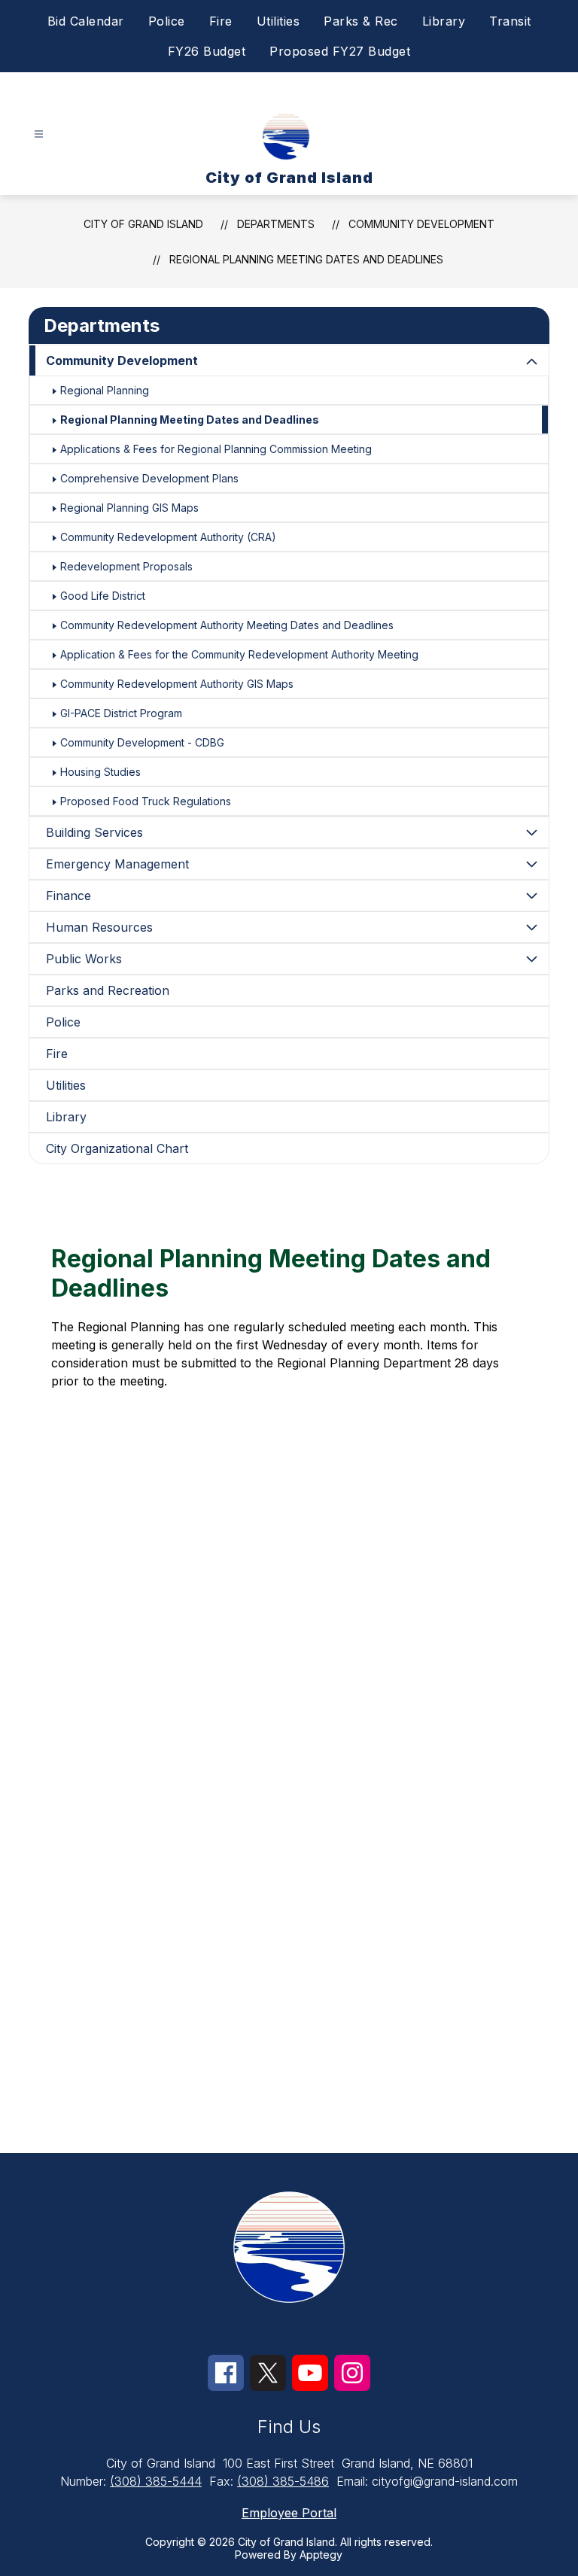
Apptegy (321, 2555)
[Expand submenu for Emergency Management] (532, 864)
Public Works (84, 959)
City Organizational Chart (117, 1148)
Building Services (94, 832)
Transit (510, 21)
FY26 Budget (207, 51)
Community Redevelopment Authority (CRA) (168, 537)
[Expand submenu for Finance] (532, 896)
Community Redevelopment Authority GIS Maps (177, 684)
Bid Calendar (86, 21)
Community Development (421, 224)
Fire (221, 21)
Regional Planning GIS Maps (129, 508)
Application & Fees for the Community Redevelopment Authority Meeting (239, 654)
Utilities (278, 21)
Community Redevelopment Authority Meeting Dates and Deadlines (227, 625)
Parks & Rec (361, 21)
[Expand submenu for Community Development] (532, 362)
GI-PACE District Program (121, 713)
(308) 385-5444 (156, 2481)
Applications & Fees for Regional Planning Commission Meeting (216, 449)
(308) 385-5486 (283, 2481)
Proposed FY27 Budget (340, 51)
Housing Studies (100, 772)
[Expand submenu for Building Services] (532, 832)
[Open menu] (39, 134)
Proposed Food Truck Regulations (146, 801)
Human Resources (99, 927)
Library (444, 21)
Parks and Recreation (108, 990)
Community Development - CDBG (142, 742)
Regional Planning (105, 390)
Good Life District (103, 596)
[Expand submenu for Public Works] (532, 959)
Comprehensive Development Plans (149, 478)
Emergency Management (117, 864)
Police (167, 21)
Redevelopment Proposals (126, 566)
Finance (68, 896)
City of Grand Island (143, 224)
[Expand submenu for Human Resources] (532, 927)
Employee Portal (289, 2513)
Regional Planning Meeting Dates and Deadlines (306, 259)
